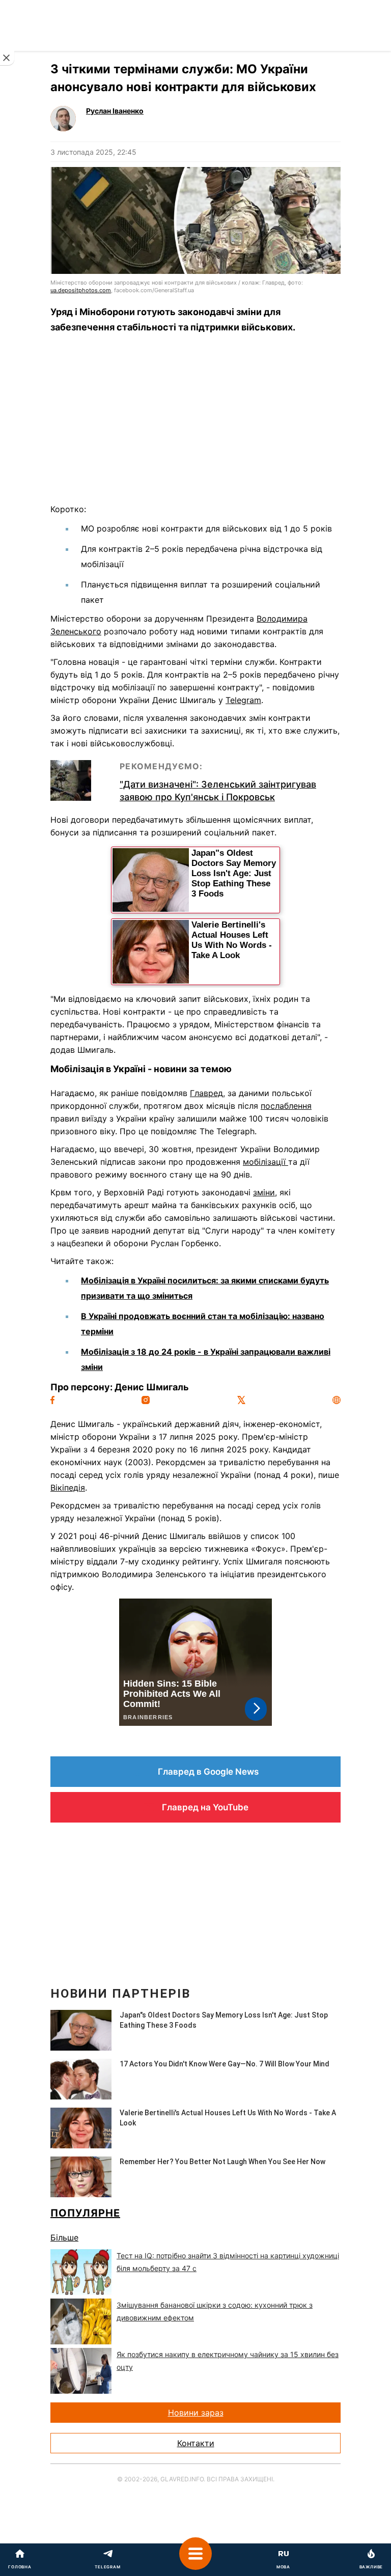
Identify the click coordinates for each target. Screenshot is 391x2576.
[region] (195, 422)
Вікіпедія (68, 1488)
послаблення (286, 1106)
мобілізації (266, 1162)
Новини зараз (196, 2413)
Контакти (196, 2443)
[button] (195, 2560)
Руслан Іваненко (115, 111)
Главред (206, 1093)
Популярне (85, 2213)
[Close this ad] (7, 58)
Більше (64, 2237)
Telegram (243, 700)
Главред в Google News (208, 1772)
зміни (264, 1192)
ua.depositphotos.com (81, 290)
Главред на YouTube (205, 1807)
